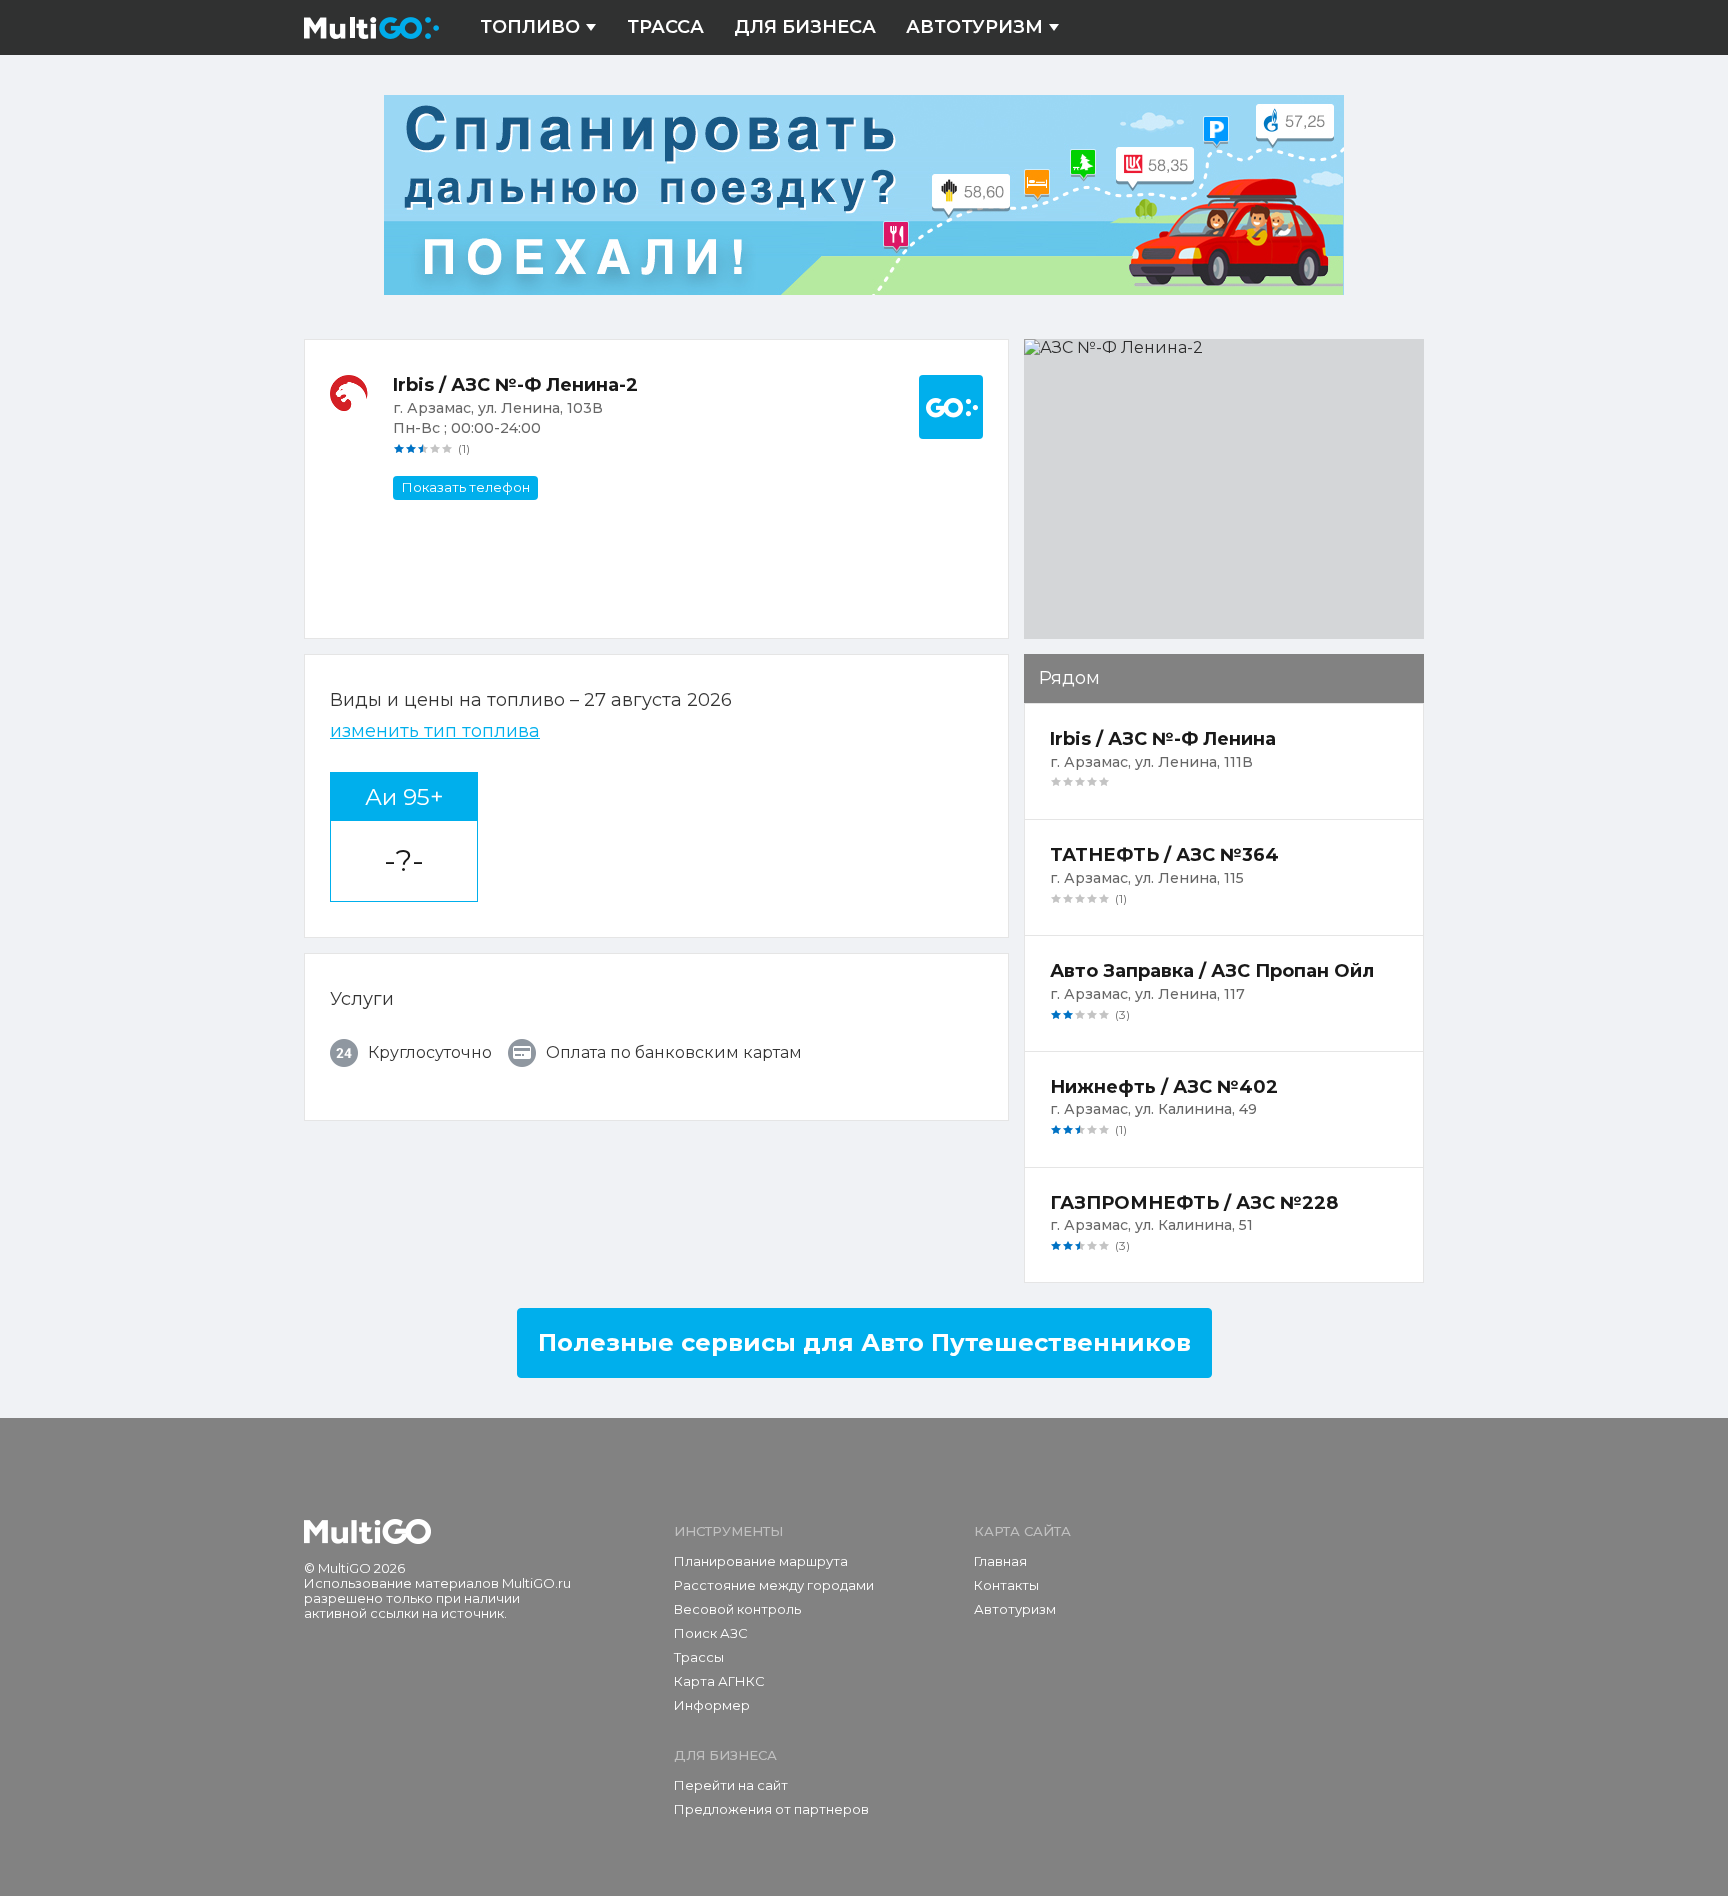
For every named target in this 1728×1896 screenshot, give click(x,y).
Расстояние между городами (774, 1585)
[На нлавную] (367, 1532)
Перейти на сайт (731, 1785)
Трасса (665, 27)
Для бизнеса (805, 27)
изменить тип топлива (435, 731)
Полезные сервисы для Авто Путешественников (864, 1342)
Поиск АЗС (711, 1633)
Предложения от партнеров (771, 1809)
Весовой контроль (737, 1609)
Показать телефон (465, 487)
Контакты (1006, 1585)
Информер (712, 1705)
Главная (1000, 1561)
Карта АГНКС (719, 1681)
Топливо (530, 27)
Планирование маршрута (761, 1561)
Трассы (699, 1657)
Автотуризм (974, 27)
